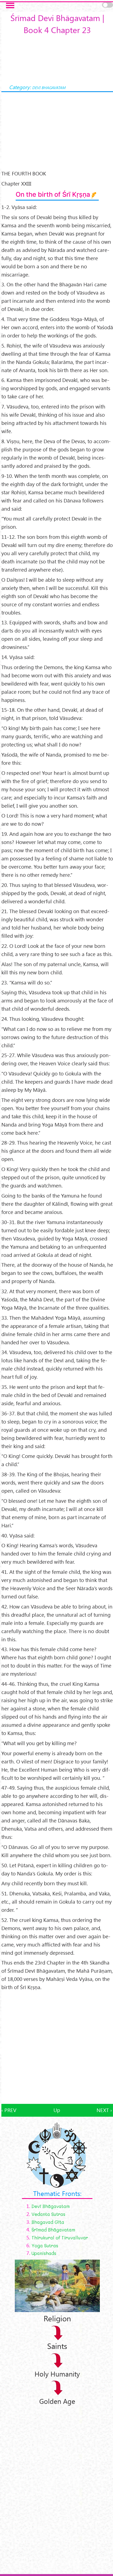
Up (57, 2110)
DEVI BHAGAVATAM (49, 87)
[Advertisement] (56, 2048)
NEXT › (104, 2110)
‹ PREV (9, 2110)
